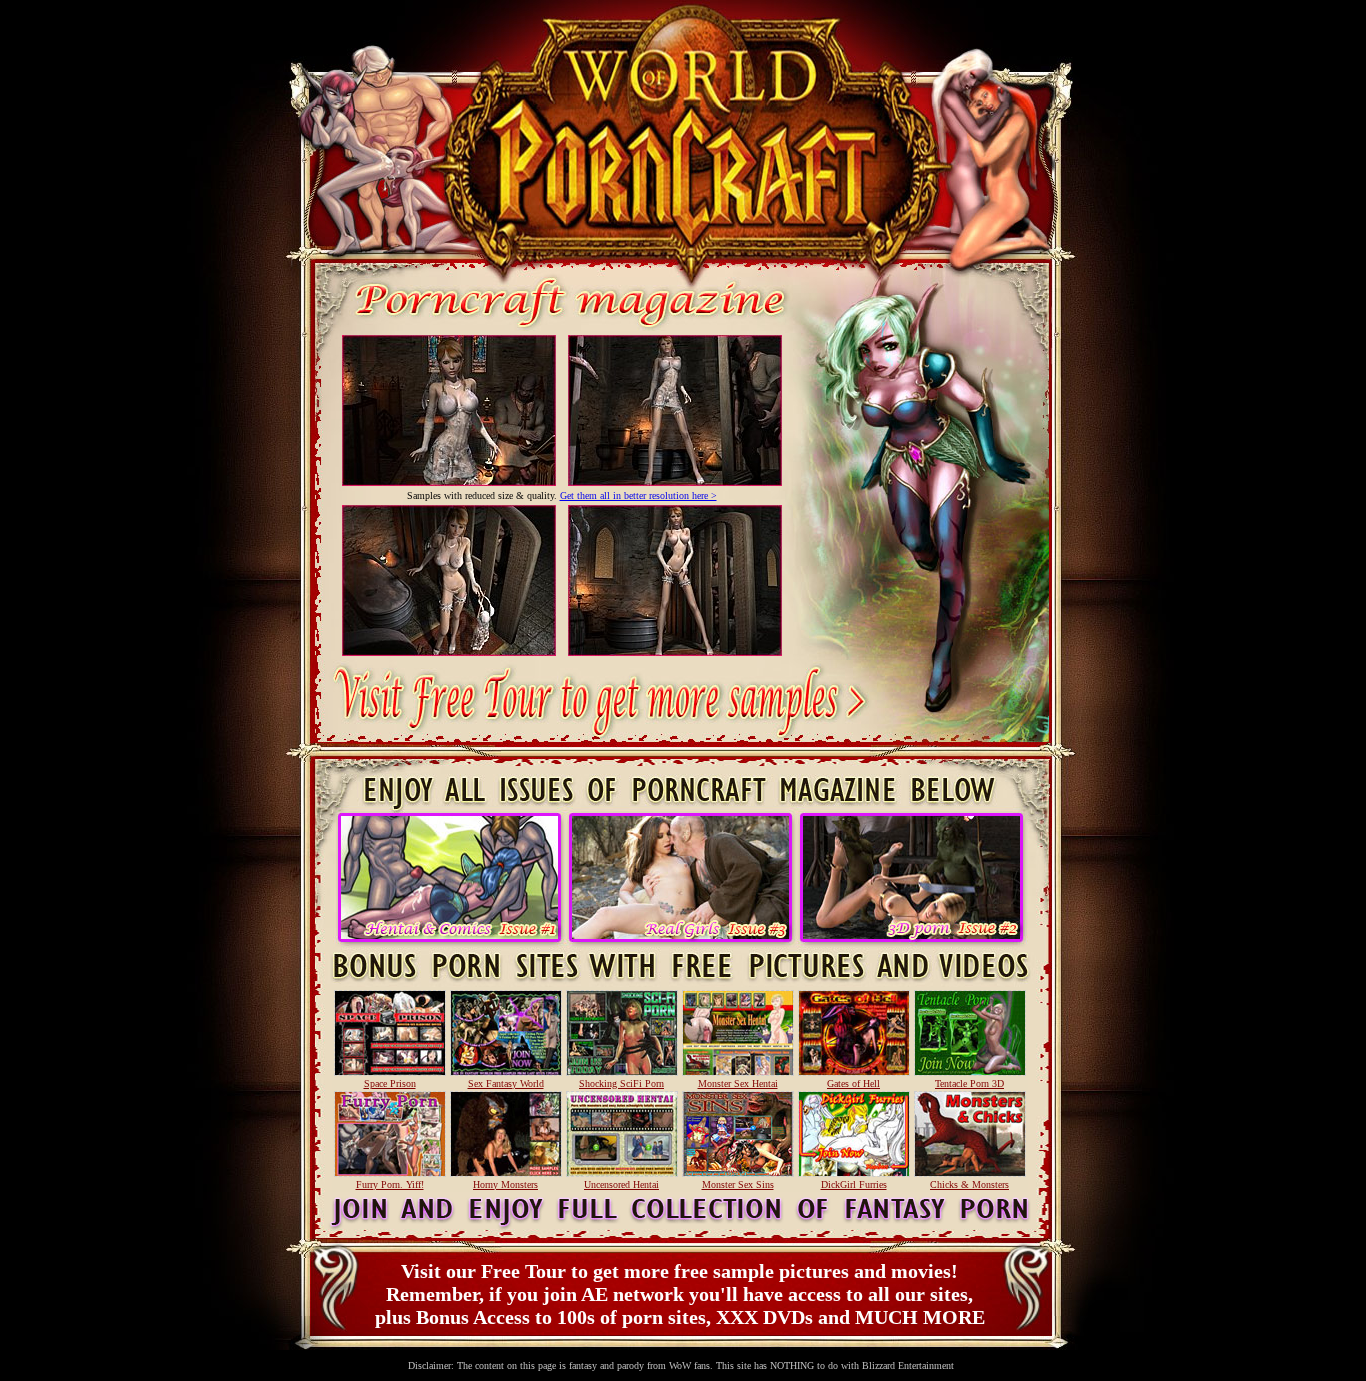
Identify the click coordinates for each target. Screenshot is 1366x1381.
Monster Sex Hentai (738, 1083)
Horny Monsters (505, 1184)
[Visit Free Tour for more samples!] (593, 752)
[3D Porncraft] (911, 933)
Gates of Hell (853, 1083)
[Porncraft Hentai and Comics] (449, 933)
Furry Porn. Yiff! (390, 1184)
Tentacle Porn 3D (969, 1083)
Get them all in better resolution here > (638, 495)
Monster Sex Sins (738, 1184)
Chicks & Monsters (969, 1184)
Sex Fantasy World (506, 1083)
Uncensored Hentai (621, 1184)
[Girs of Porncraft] (680, 933)
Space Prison (390, 1083)
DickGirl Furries (854, 1184)
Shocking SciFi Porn (621, 1083)
